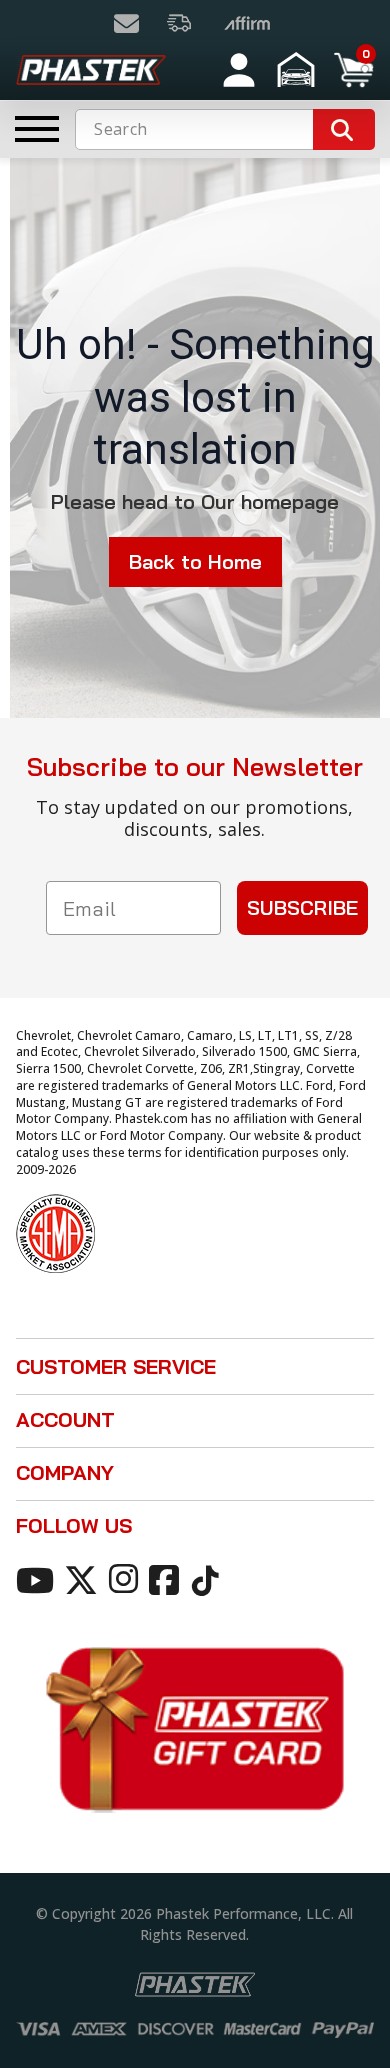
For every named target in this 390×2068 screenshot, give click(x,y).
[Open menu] (37, 129)
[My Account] (239, 70)
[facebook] (167, 1579)
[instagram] (127, 1579)
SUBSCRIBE (302, 907)
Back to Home (195, 561)
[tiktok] (208, 1579)
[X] (84, 1579)
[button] (298, 70)
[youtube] (38, 1579)
